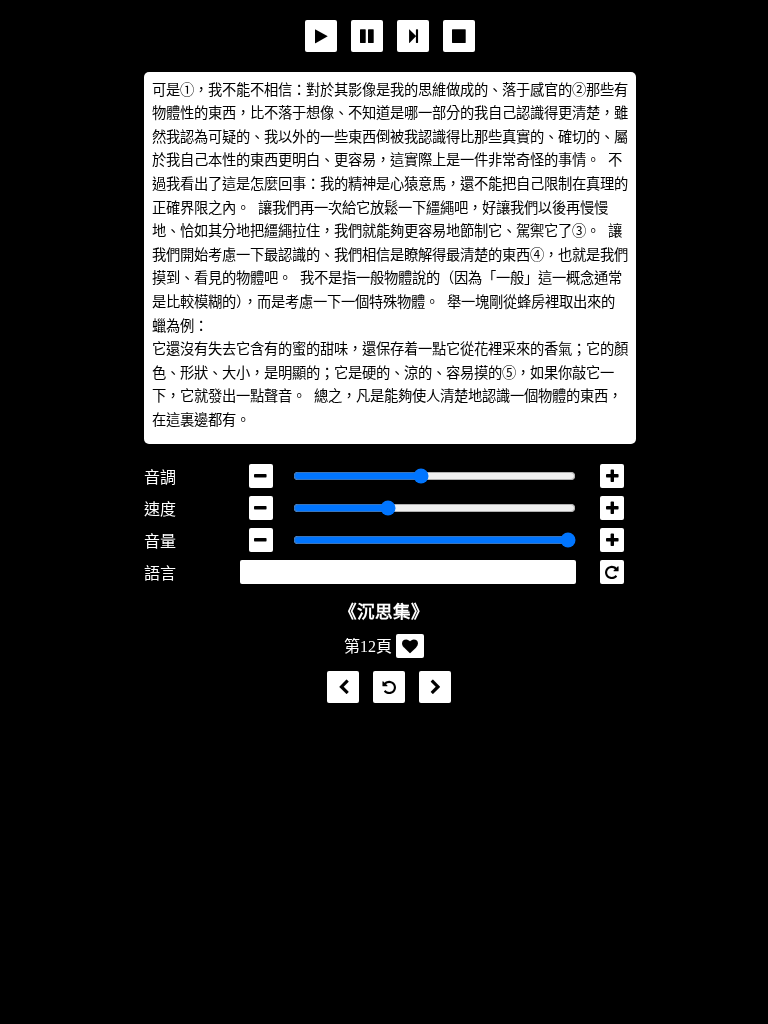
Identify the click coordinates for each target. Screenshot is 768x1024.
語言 (160, 573)
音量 (160, 541)
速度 (160, 509)
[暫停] (367, 36)
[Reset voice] (612, 572)
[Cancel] (459, 36)
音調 (160, 477)
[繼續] (413, 36)
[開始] (321, 36)
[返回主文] (384, 687)
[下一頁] (430, 687)
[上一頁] (338, 687)
